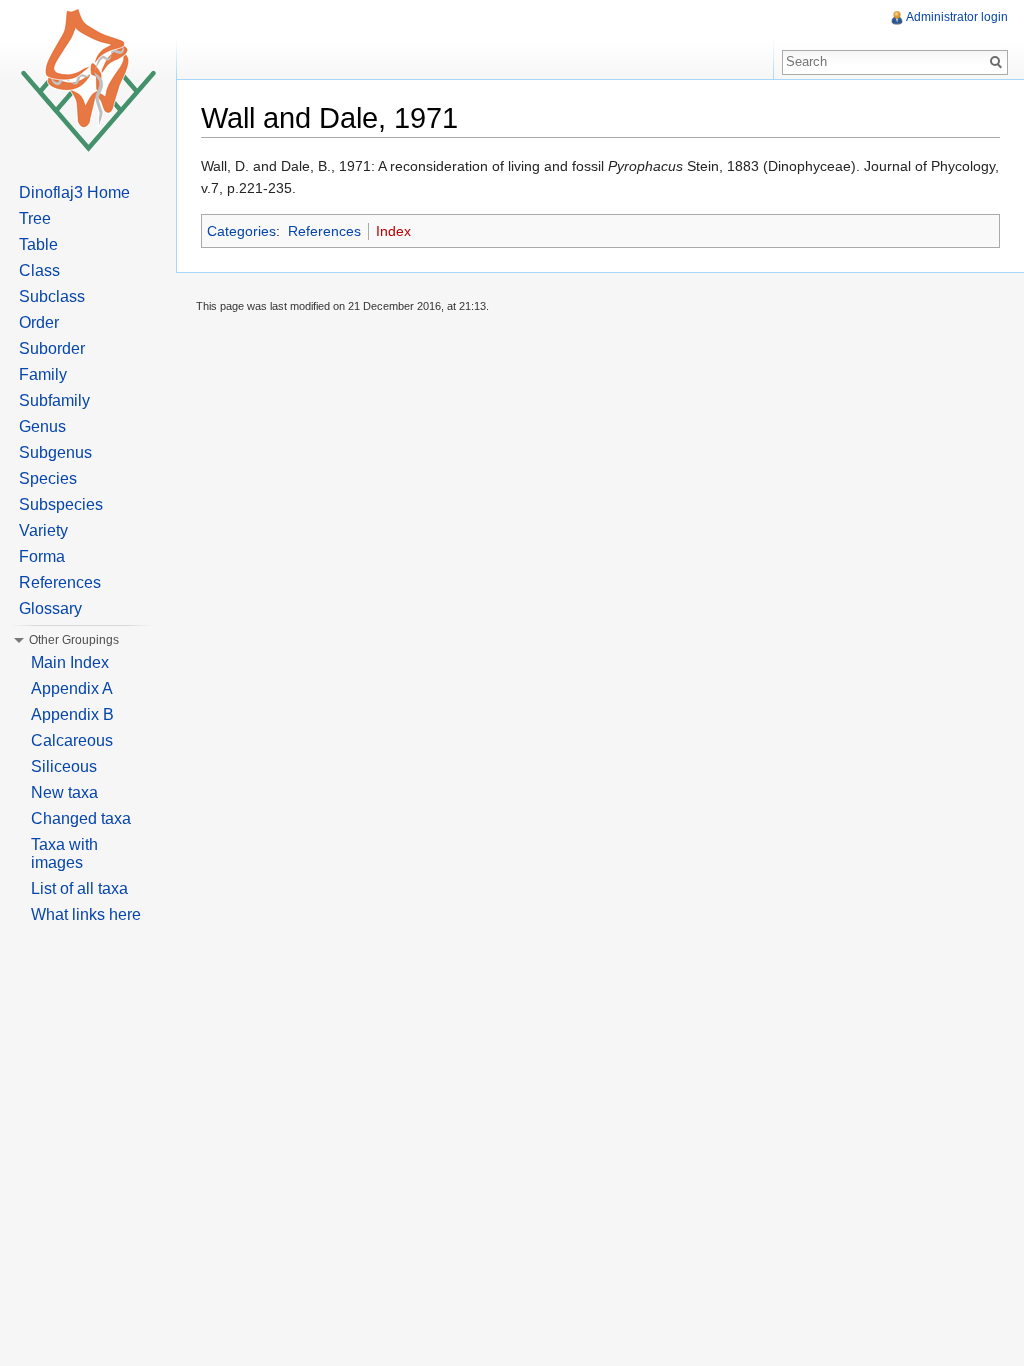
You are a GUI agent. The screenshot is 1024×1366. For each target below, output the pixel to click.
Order (39, 322)
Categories (241, 231)
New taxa (64, 792)
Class (39, 270)
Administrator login (957, 17)
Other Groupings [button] (74, 640)
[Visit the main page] (88, 80)
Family (43, 374)
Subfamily (54, 400)
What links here (86, 914)
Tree (35, 218)
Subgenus (55, 452)
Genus (42, 426)
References (324, 231)
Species (48, 478)
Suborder (52, 348)
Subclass (52, 296)
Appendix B (72, 714)
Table (38, 244)
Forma (42, 556)
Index (393, 231)
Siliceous (64, 766)
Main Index (70, 662)
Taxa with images (64, 853)
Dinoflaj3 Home (74, 192)
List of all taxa (79, 888)
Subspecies (61, 504)
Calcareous (72, 740)
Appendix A (72, 688)
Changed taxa (81, 818)
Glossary (50, 608)
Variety (43, 530)
